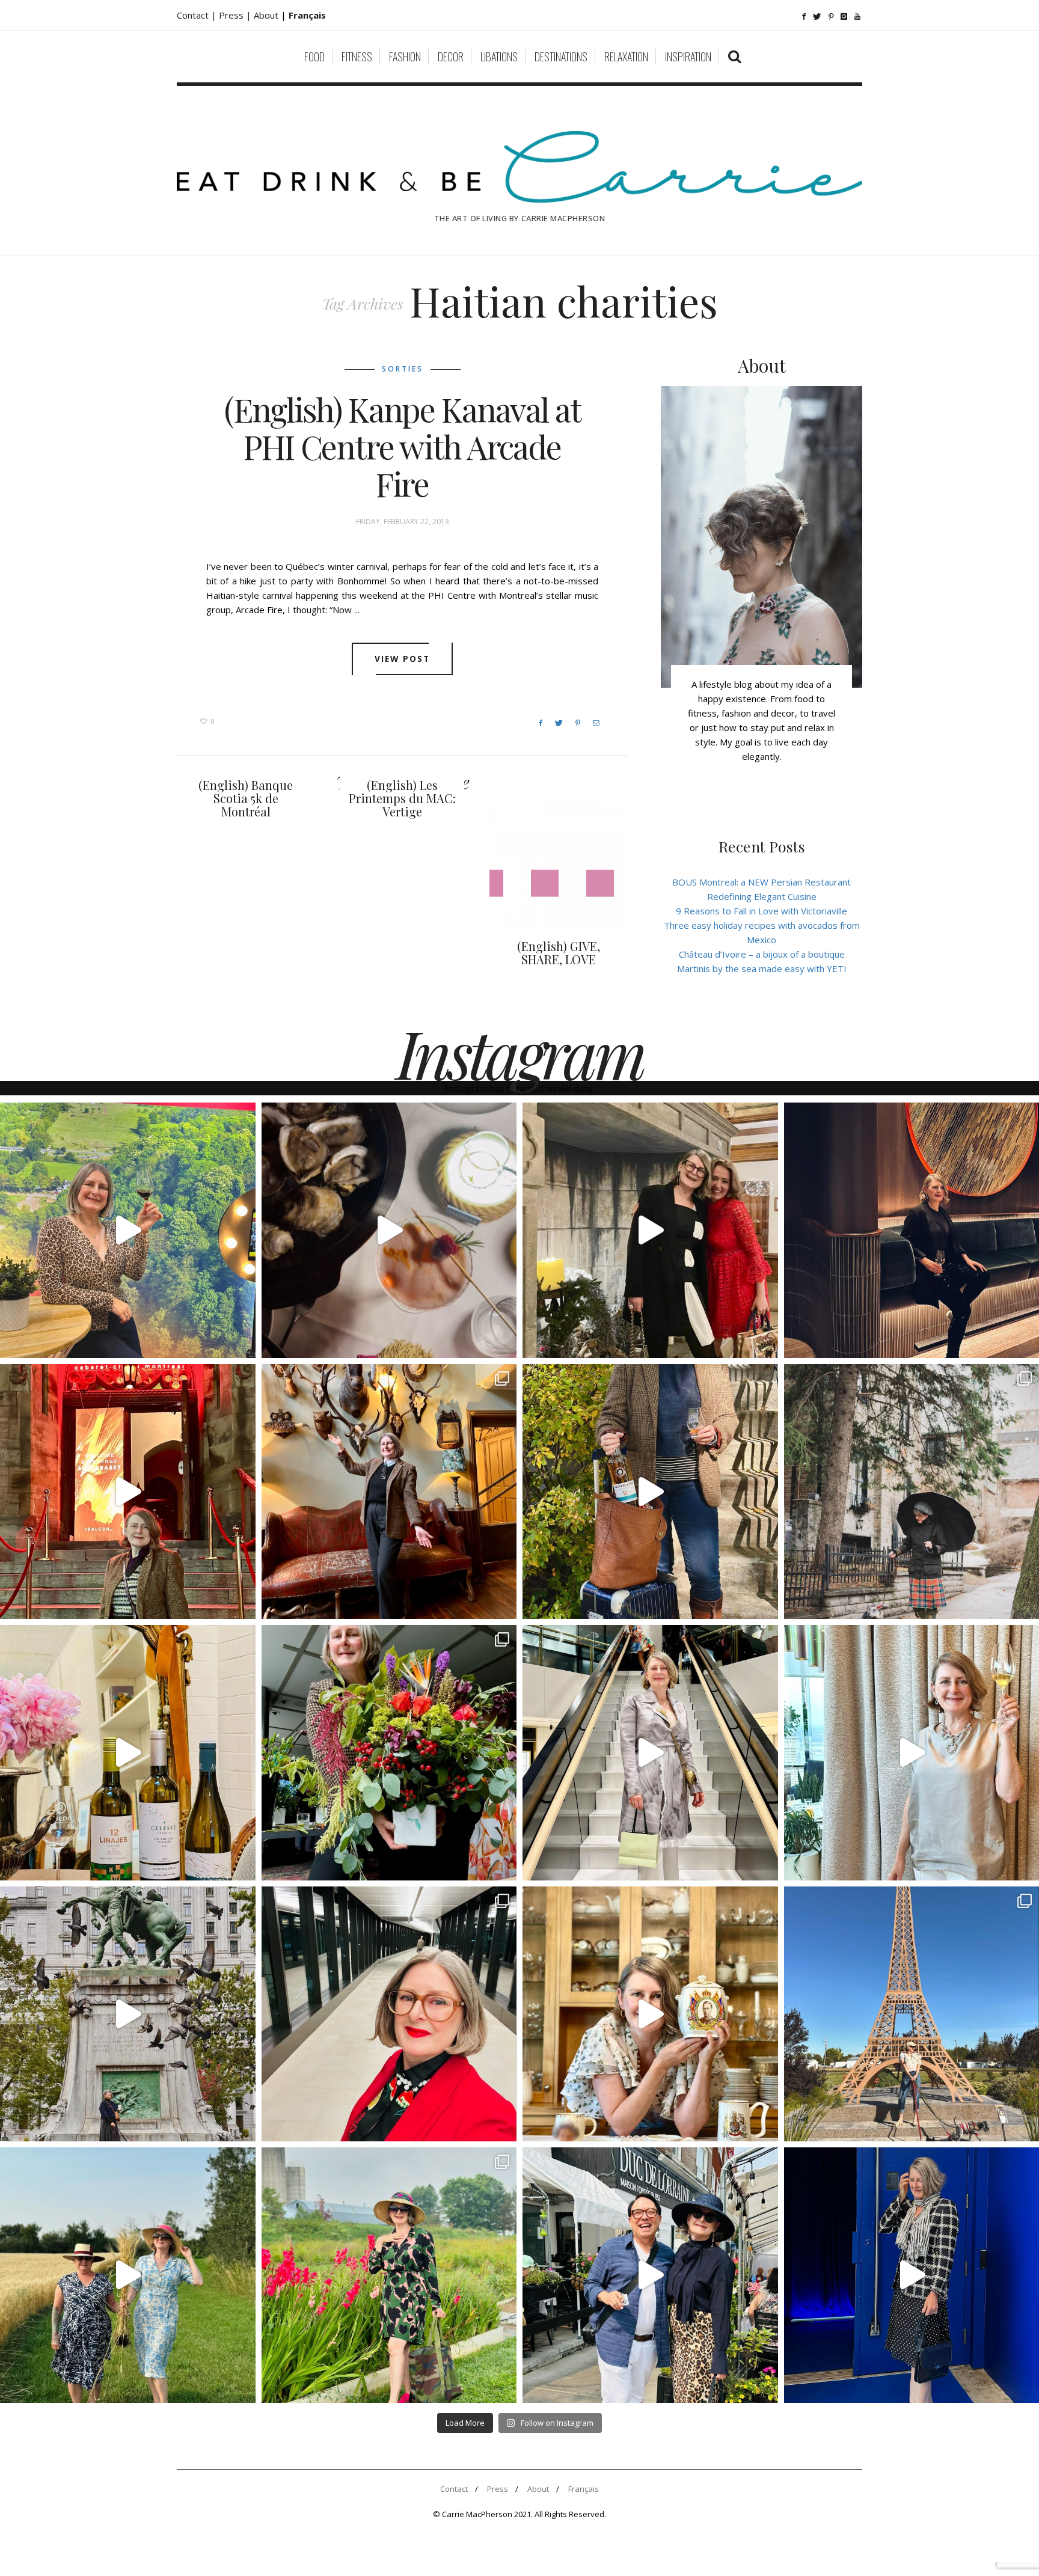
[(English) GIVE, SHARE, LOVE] (559, 877)
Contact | (198, 15)
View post (403, 659)
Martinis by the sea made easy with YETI (762, 968)
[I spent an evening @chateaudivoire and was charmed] (650, 1753)
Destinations (561, 57)
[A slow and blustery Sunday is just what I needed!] (128, 2014)
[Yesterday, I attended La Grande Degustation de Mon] (128, 1230)
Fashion (405, 57)
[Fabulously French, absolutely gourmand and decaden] (650, 2275)
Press (498, 2489)
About (267, 15)
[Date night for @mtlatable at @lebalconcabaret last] (128, 1492)
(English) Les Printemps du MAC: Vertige (402, 798)
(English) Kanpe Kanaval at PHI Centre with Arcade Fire (403, 447)
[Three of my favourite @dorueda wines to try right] (128, 1753)
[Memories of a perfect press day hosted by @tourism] (389, 2275)
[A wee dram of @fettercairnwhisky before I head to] (650, 1492)
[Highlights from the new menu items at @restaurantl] (389, 1230)
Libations (499, 57)
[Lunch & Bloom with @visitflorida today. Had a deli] (389, 1753)
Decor (451, 57)
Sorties (403, 369)
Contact (454, 2489)
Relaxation (626, 57)
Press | (236, 15)
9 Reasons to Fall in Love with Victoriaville (762, 911)
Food (314, 57)
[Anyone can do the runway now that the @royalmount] (389, 2014)
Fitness (357, 57)
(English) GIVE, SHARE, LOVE (559, 953)
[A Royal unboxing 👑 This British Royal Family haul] (650, 2014)
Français (584, 2489)
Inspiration (688, 57)
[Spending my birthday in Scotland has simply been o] (389, 1492)
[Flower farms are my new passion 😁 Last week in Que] (128, 2275)
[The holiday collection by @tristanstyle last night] (650, 1230)
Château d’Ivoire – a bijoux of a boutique (762, 954)
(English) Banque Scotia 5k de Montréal (246, 798)
